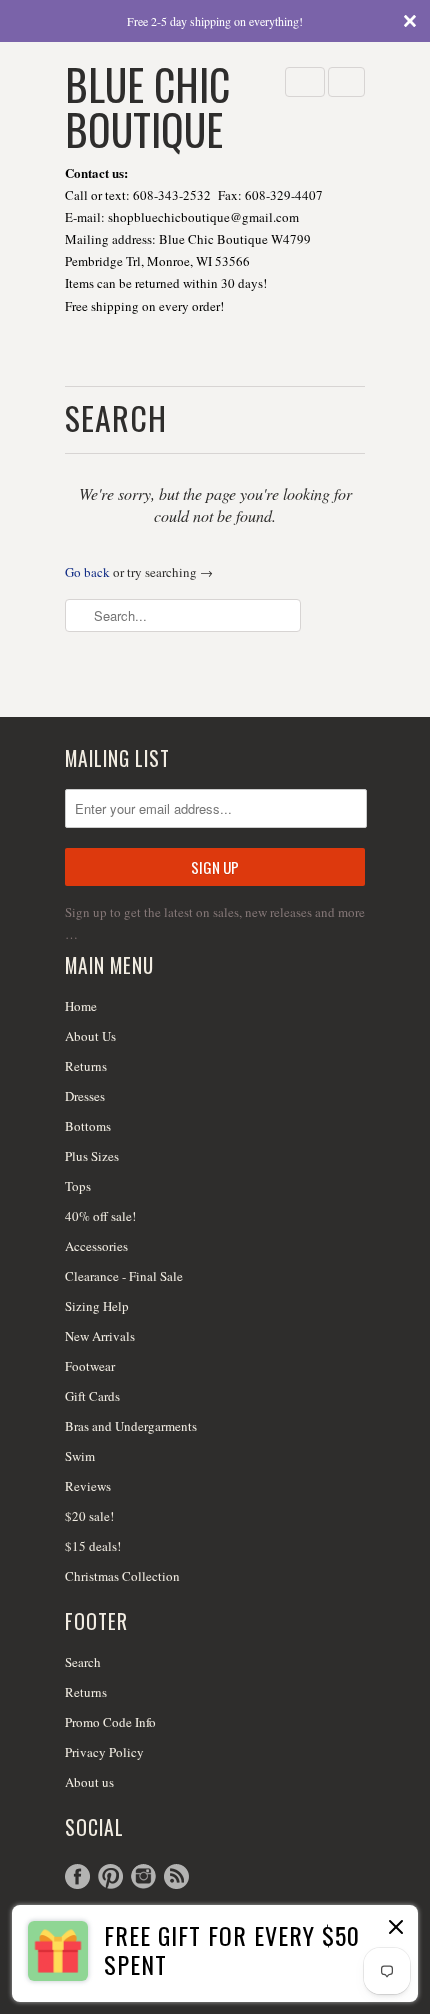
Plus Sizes (92, 1156)
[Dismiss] (393, 1929)
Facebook (77, 1876)
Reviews (88, 1486)
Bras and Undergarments (131, 1426)
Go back (87, 572)
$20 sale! (89, 1516)
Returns (86, 1066)
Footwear (90, 1366)
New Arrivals (100, 1336)
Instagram (143, 1876)
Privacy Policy (104, 1752)
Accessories (96, 1246)
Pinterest (110, 1876)
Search (83, 1662)
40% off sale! (100, 1216)
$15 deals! (93, 1546)
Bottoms (88, 1126)
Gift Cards (92, 1396)
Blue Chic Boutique (147, 104)
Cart (346, 82)
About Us (90, 1036)
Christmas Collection (122, 1576)
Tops (78, 1186)
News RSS (176, 1876)
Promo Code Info (110, 1722)
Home (81, 1006)
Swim (80, 1456)
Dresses (85, 1096)
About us (89, 1782)
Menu (305, 82)
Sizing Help (97, 1306)
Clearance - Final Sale (124, 1276)
